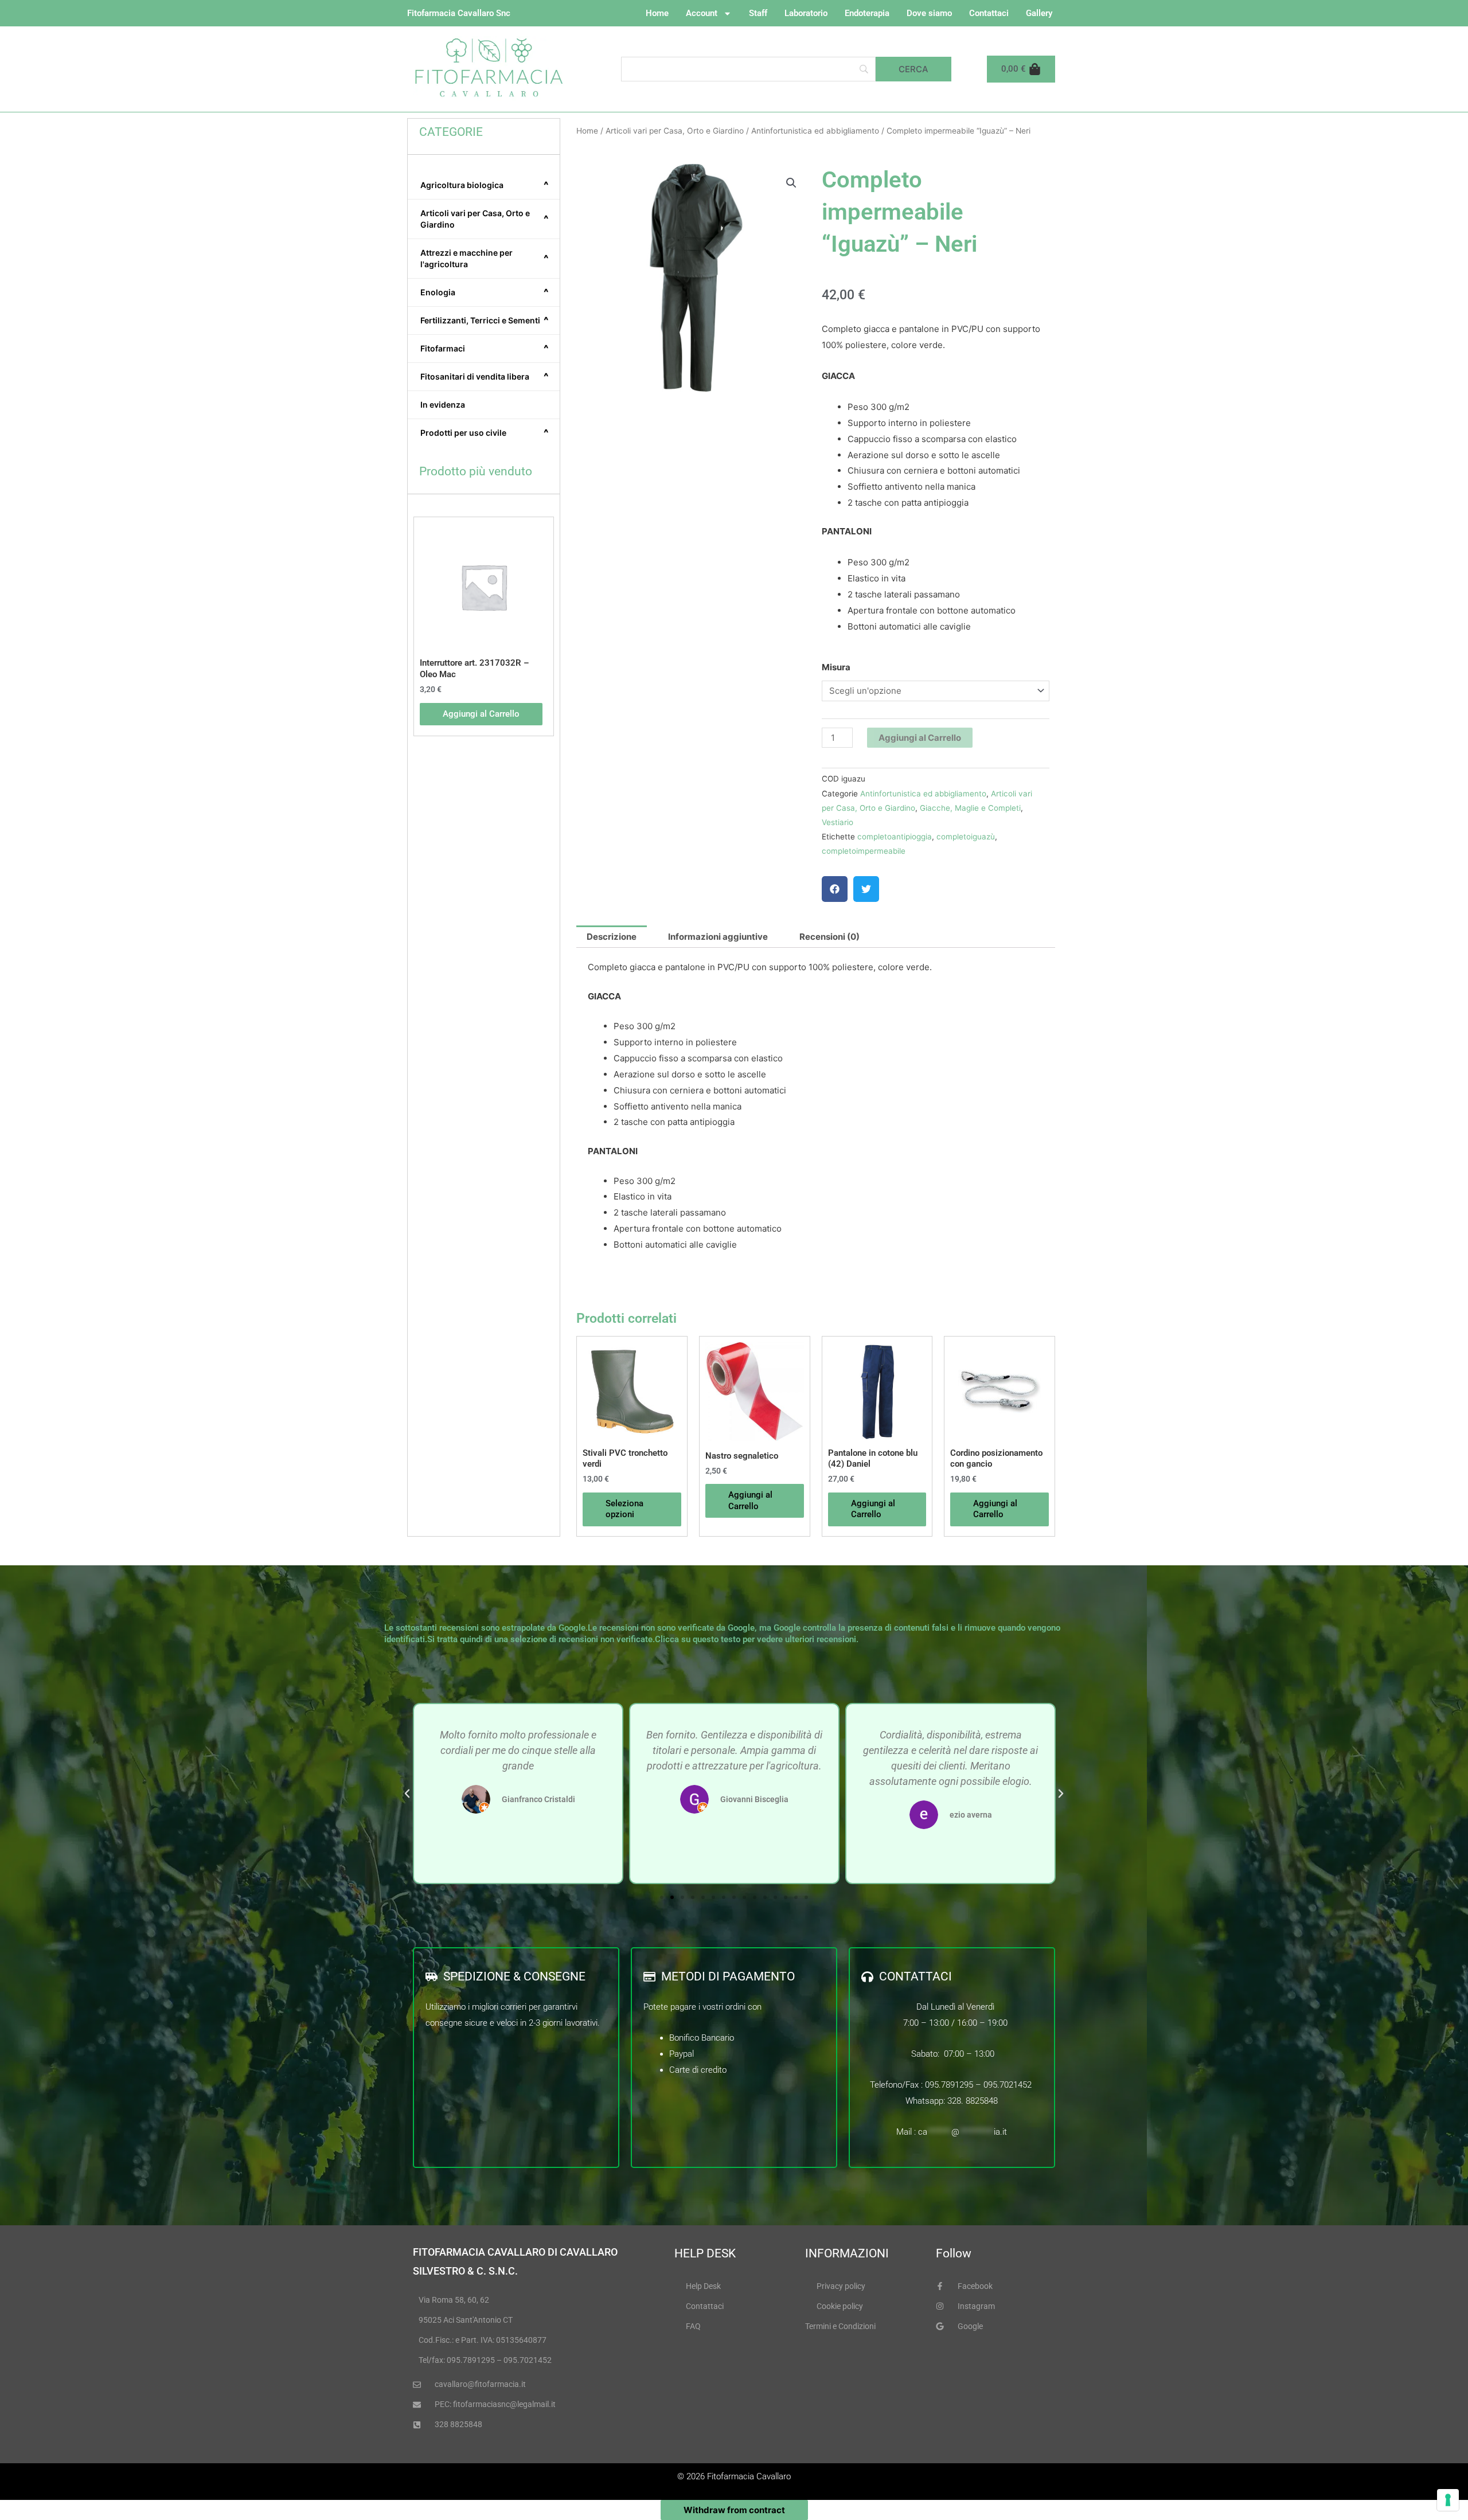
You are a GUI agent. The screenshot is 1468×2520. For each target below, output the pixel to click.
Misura (836, 667)
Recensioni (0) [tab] (829, 937)
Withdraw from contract (734, 2510)
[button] (791, 183)
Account (702, 13)
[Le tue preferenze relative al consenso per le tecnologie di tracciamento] (1448, 2500)
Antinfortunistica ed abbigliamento (815, 131)
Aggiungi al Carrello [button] (481, 714)
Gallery (1039, 13)
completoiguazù (966, 837)
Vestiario (838, 822)
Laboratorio (806, 13)
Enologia (485, 292)
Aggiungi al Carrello (920, 738)
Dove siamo (929, 13)
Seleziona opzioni (624, 1509)
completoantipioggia (895, 837)
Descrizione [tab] (612, 937)
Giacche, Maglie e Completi (970, 808)
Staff (758, 13)
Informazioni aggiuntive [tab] (718, 937)
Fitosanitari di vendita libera (485, 377)
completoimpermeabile (864, 851)
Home (657, 13)
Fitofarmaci (485, 349)
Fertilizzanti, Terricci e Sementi (485, 321)
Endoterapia (867, 13)
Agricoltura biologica (485, 185)
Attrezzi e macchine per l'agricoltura (485, 258)
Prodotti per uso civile (485, 433)
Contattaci (989, 13)
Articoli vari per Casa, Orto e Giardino (485, 219)
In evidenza (443, 405)
